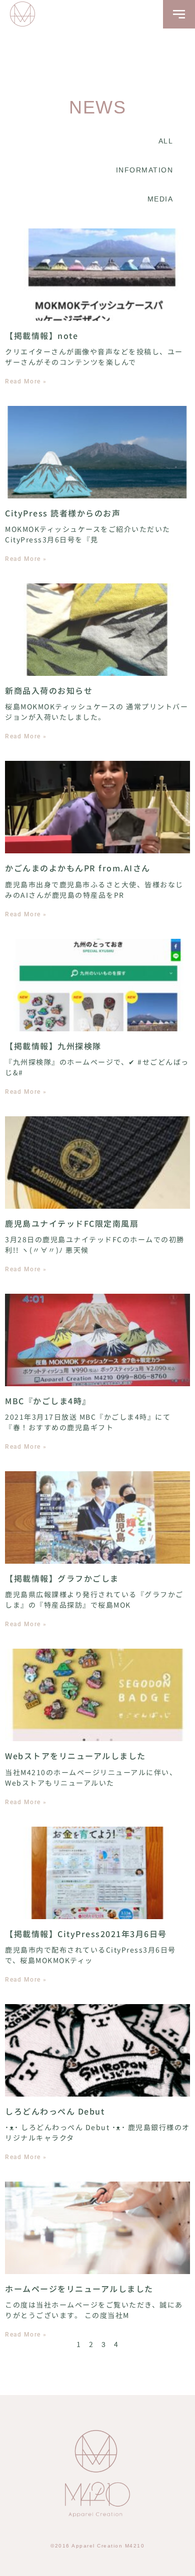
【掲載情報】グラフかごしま (62, 1578)
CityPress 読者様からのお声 (63, 513)
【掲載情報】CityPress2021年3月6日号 (86, 1934)
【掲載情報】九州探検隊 (53, 1046)
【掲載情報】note (41, 335)
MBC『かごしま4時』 (48, 1401)
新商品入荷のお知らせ (49, 690)
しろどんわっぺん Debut (55, 2111)
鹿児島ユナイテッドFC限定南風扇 (72, 1223)
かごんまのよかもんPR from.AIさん (78, 868)
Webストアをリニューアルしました (75, 1756)
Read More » (26, 381)
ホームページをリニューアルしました (79, 2289)
